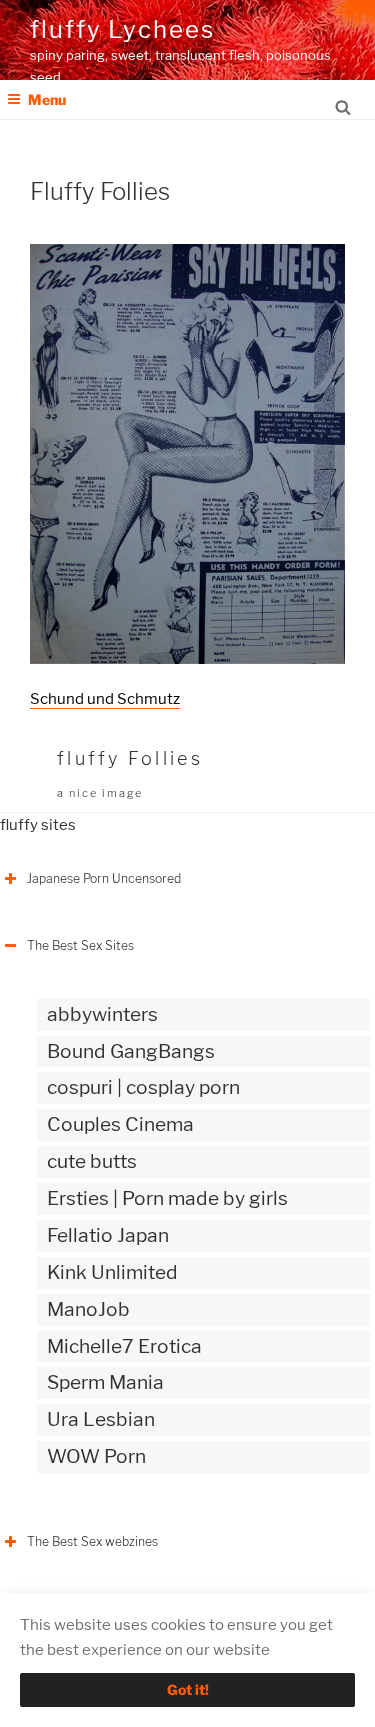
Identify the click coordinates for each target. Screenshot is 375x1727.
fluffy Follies (130, 758)
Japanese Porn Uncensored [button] (104, 878)
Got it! (188, 1689)
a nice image (100, 793)
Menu (47, 99)
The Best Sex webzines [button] (92, 1541)
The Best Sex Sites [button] (80, 945)
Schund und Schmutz (105, 699)
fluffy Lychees (122, 29)
